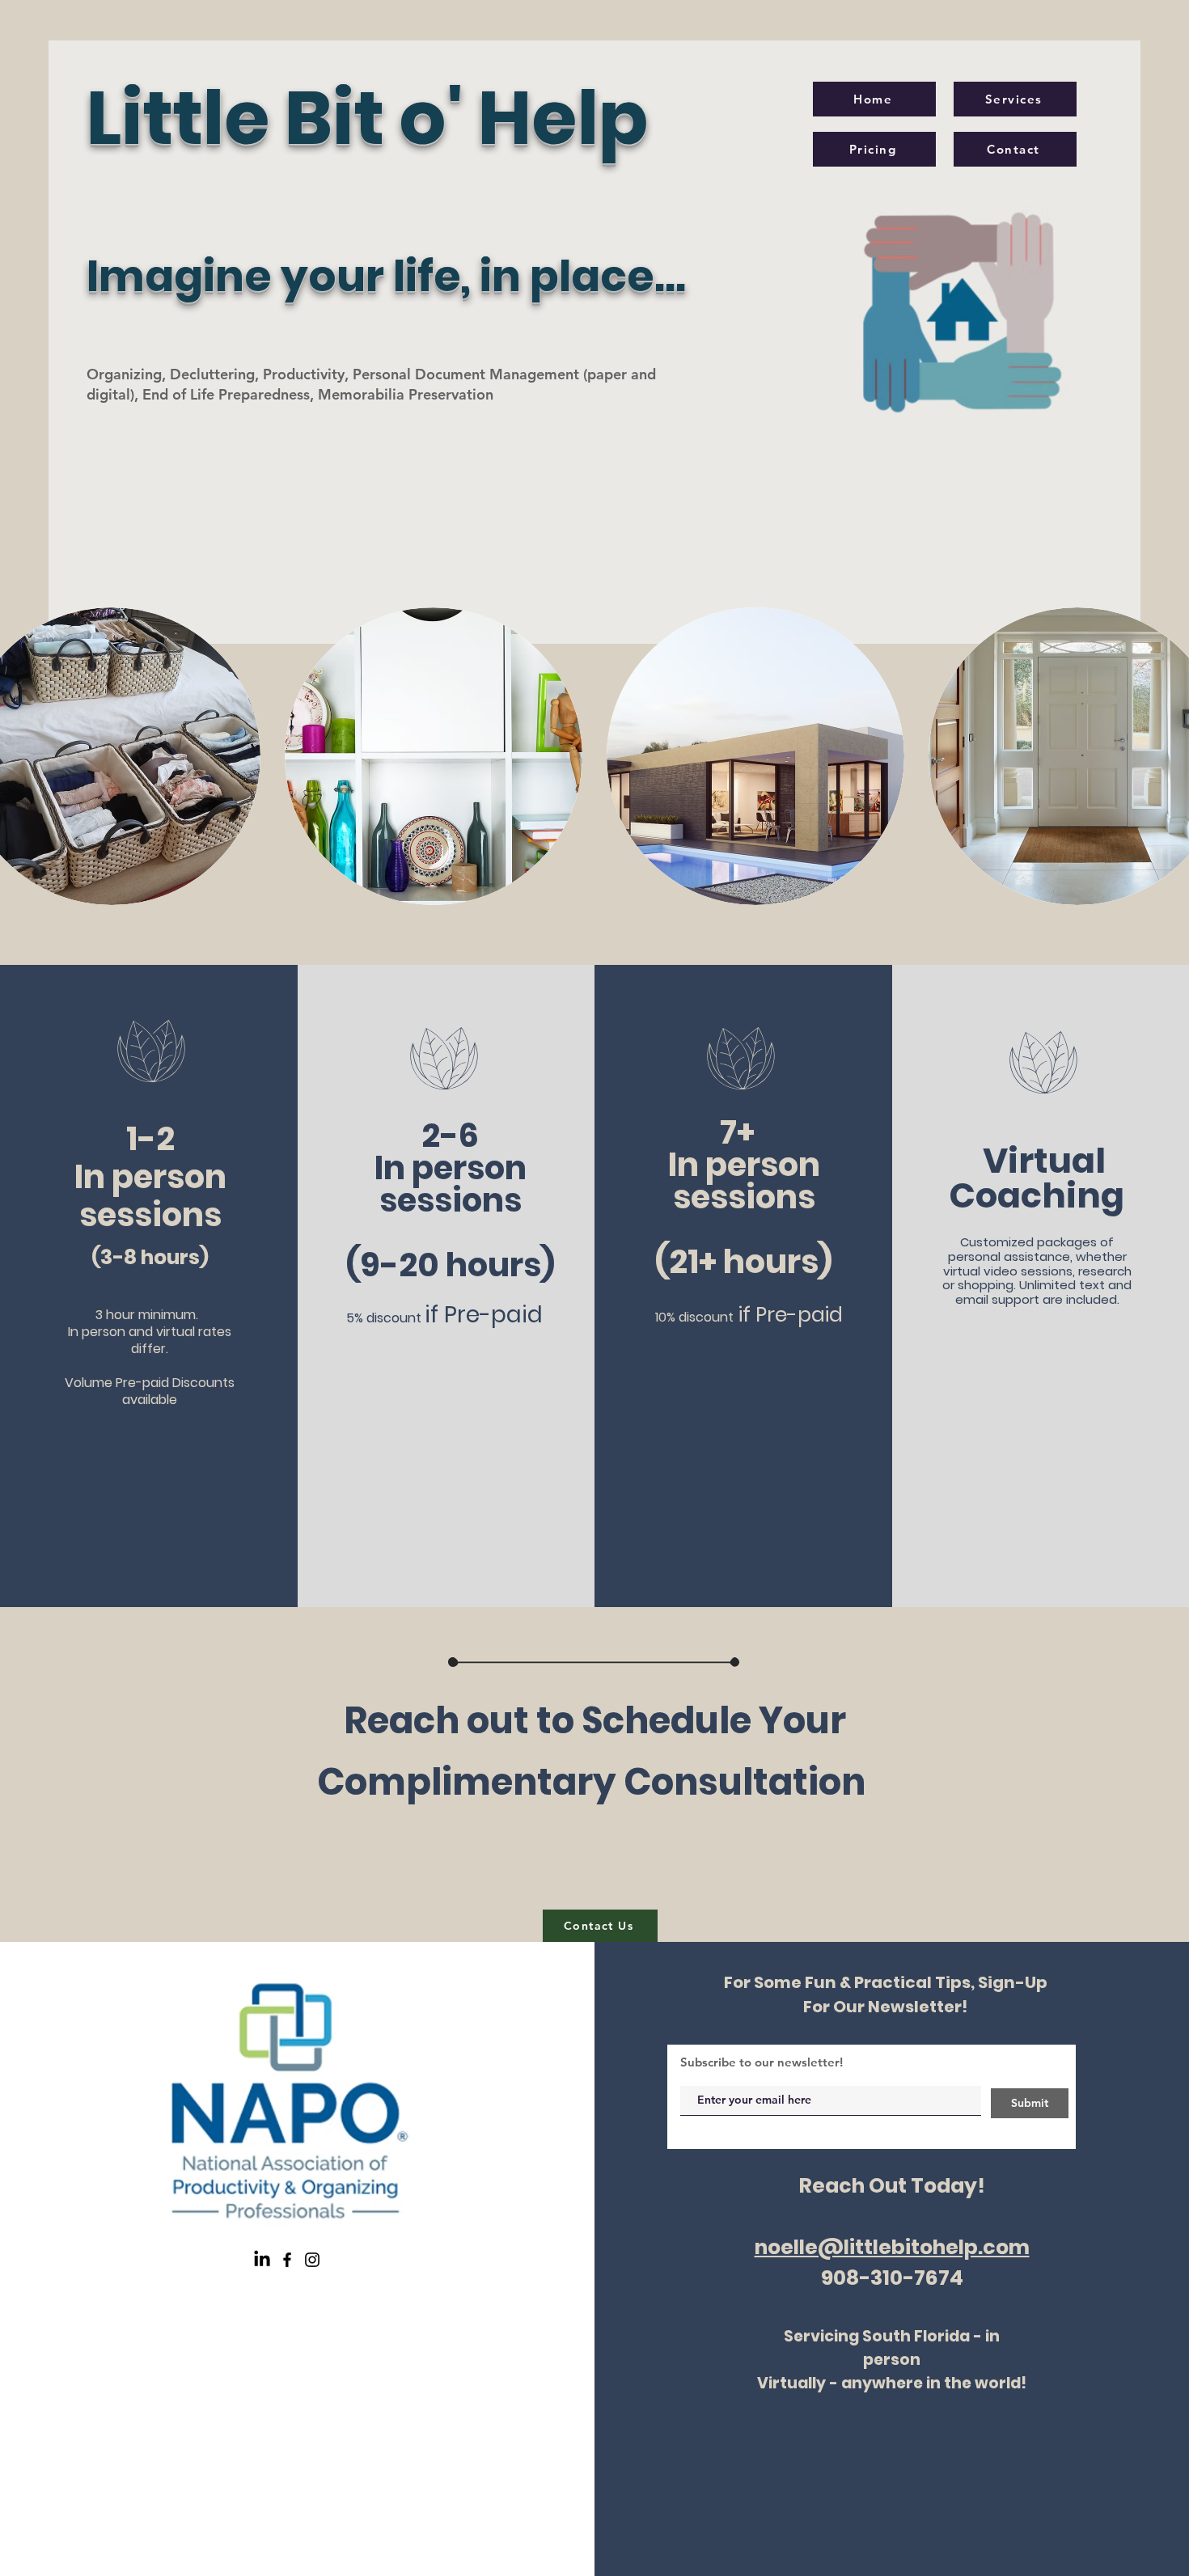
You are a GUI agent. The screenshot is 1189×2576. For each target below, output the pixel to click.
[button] (434, 756)
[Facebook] (287, 2260)
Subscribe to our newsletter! (762, 2062)
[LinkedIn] (262, 2260)
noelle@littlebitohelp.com (892, 2247)
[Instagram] (312, 2260)
